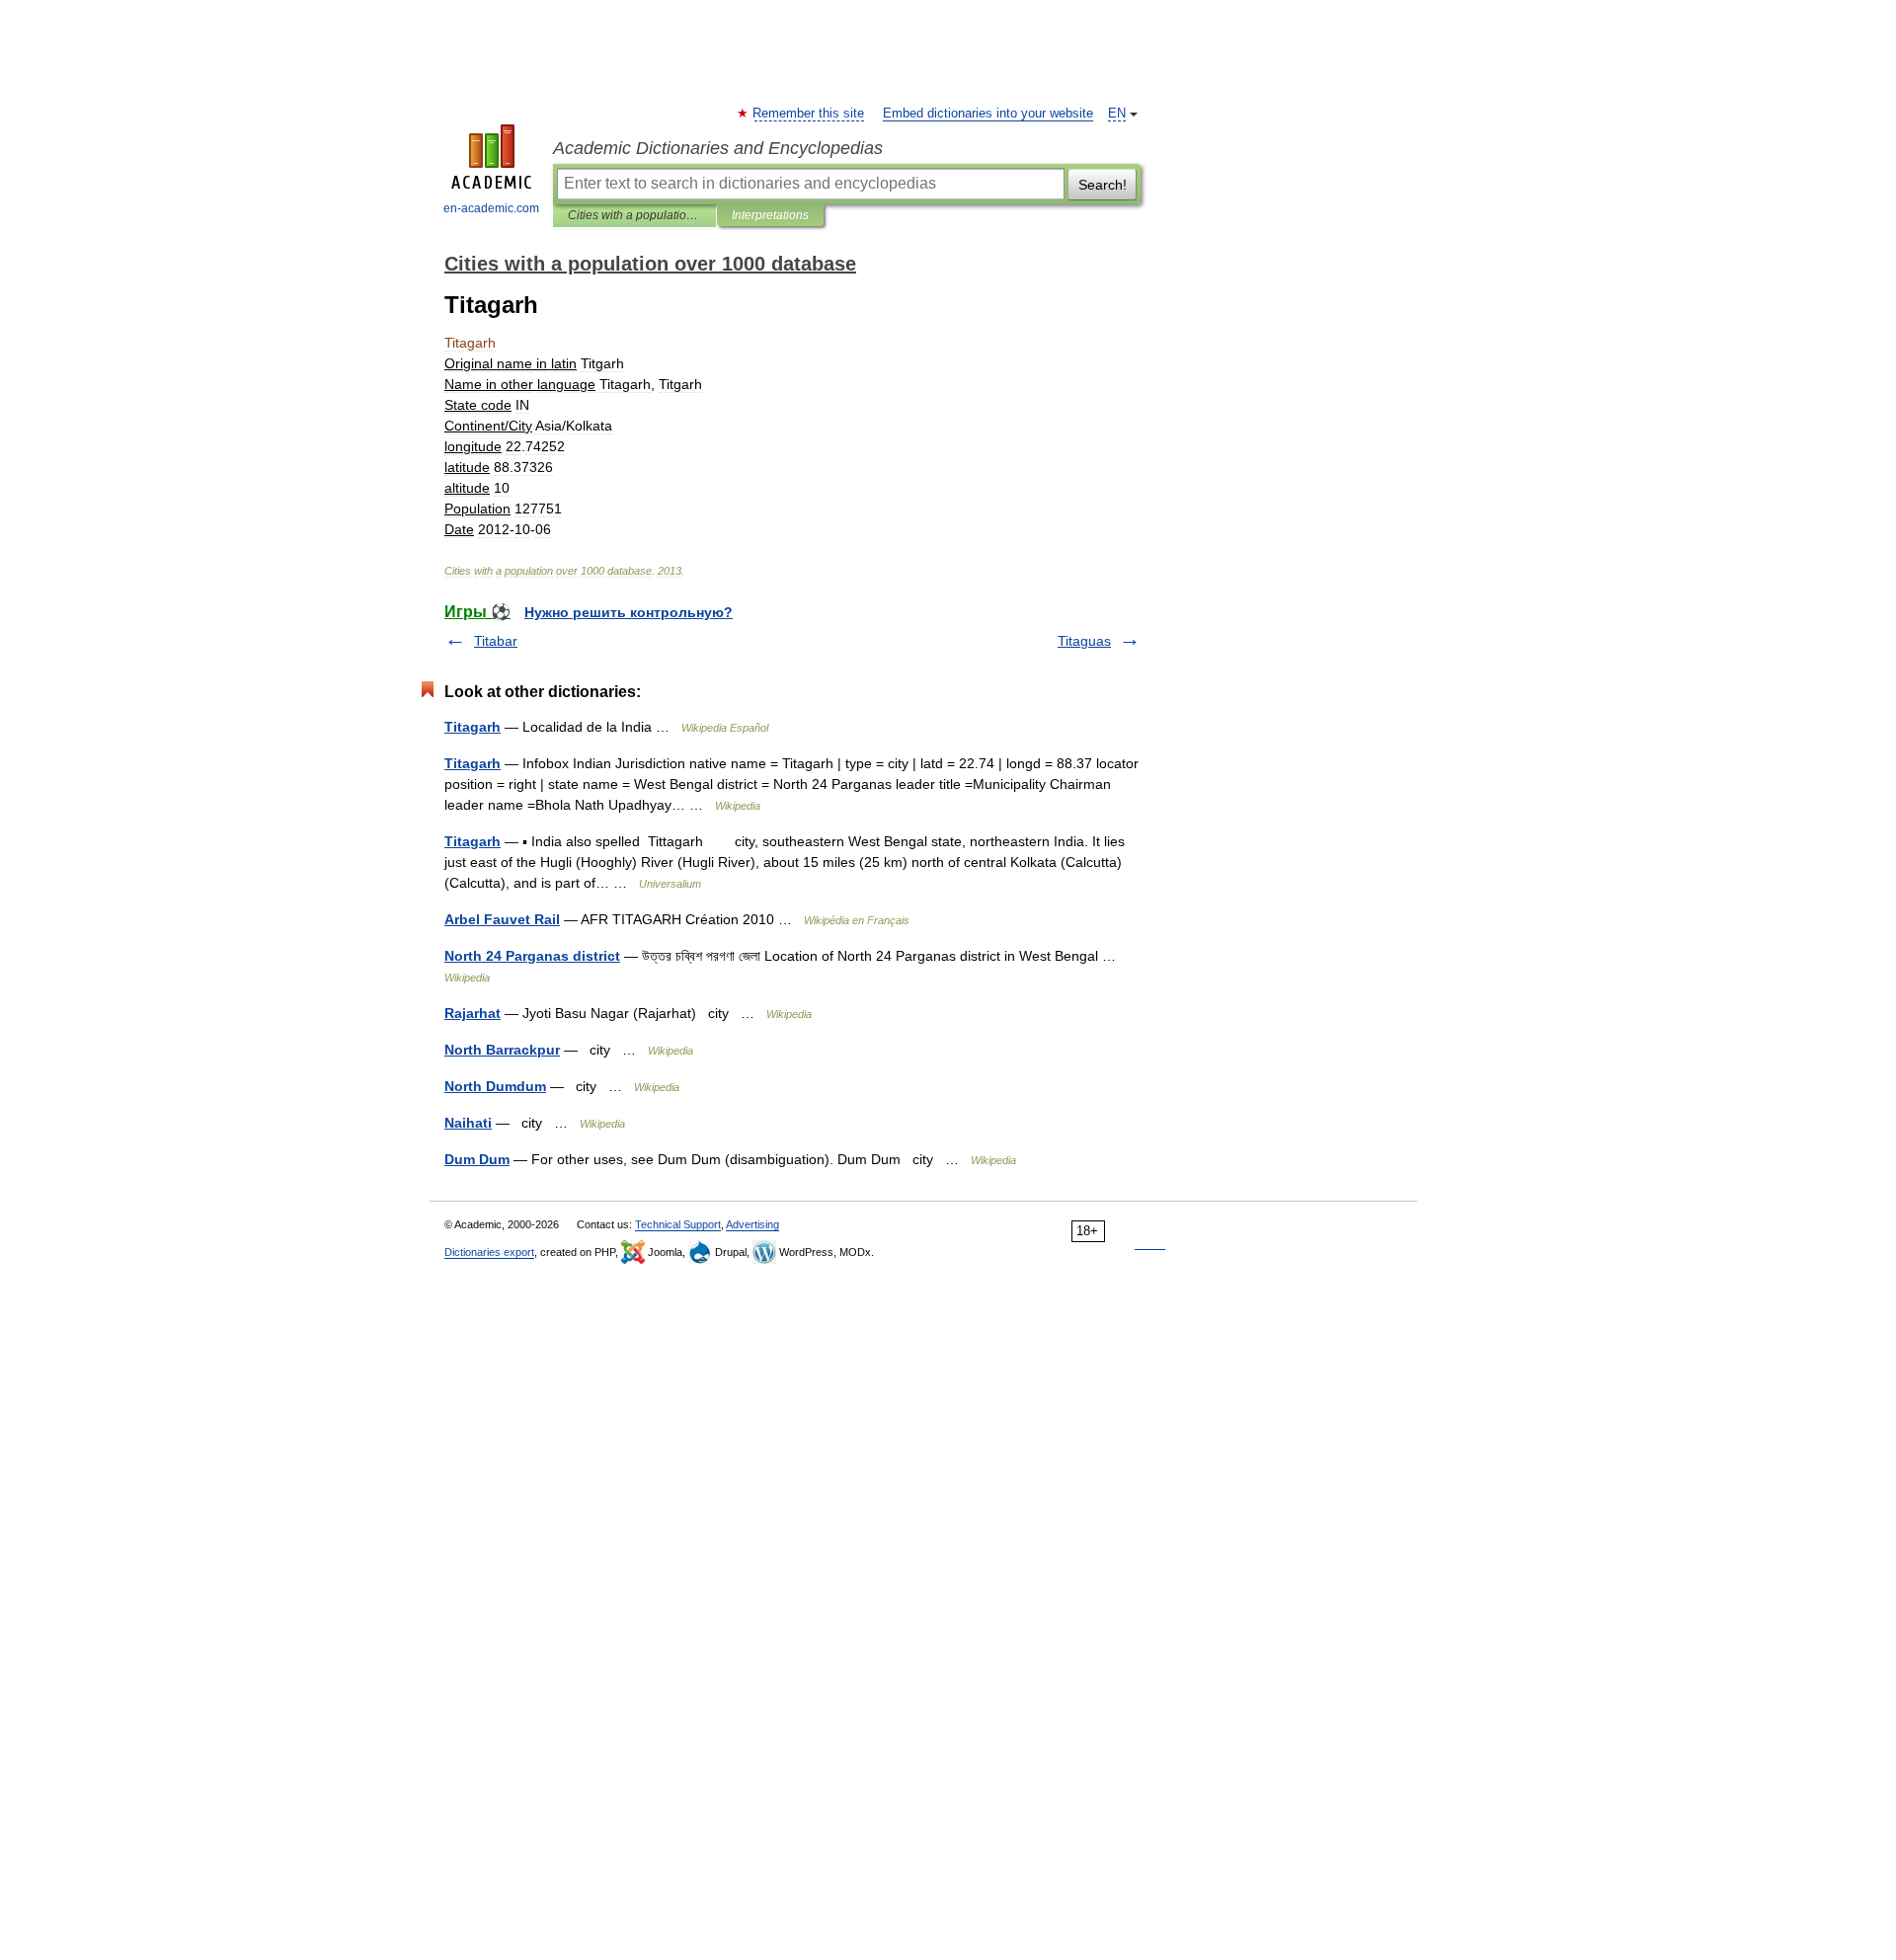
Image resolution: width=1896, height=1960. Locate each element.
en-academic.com (491, 208)
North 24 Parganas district (532, 956)
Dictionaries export (489, 1252)
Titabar (496, 641)
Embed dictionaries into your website (988, 114)
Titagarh (473, 727)
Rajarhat (473, 1013)
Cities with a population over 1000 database (634, 215)
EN (1117, 114)
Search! (1103, 185)
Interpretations (770, 215)
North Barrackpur (502, 1050)
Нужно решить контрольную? (629, 612)
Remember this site (809, 114)
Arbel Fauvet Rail (502, 919)
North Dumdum (495, 1086)
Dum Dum (477, 1159)
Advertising (752, 1224)
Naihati (468, 1123)
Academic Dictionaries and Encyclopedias (718, 148)
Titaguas (1084, 641)
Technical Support (678, 1224)
